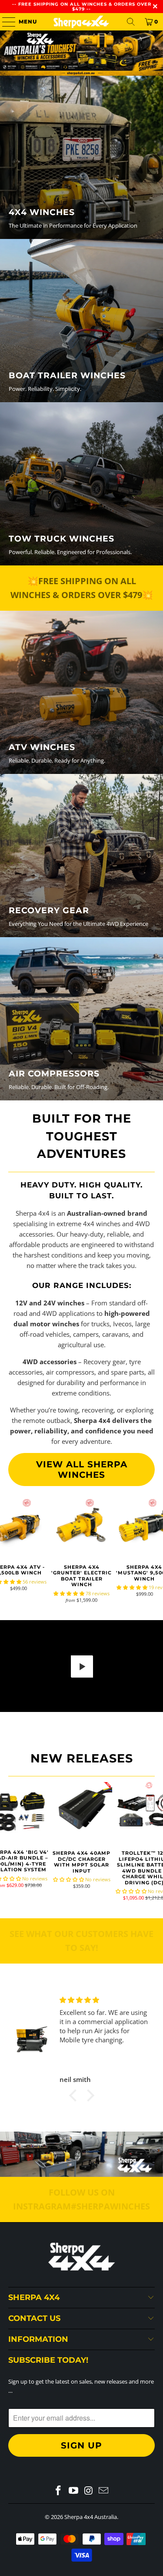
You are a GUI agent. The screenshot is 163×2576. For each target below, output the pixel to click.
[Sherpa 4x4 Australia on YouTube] (73, 2491)
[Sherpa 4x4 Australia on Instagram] (89, 2491)
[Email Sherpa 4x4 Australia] (104, 2491)
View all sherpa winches (82, 1470)
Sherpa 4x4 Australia (91, 2517)
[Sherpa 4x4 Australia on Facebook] (59, 2491)
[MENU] (5, 22)
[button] (69, 1593)
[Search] (131, 22)
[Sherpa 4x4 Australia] (82, 22)
